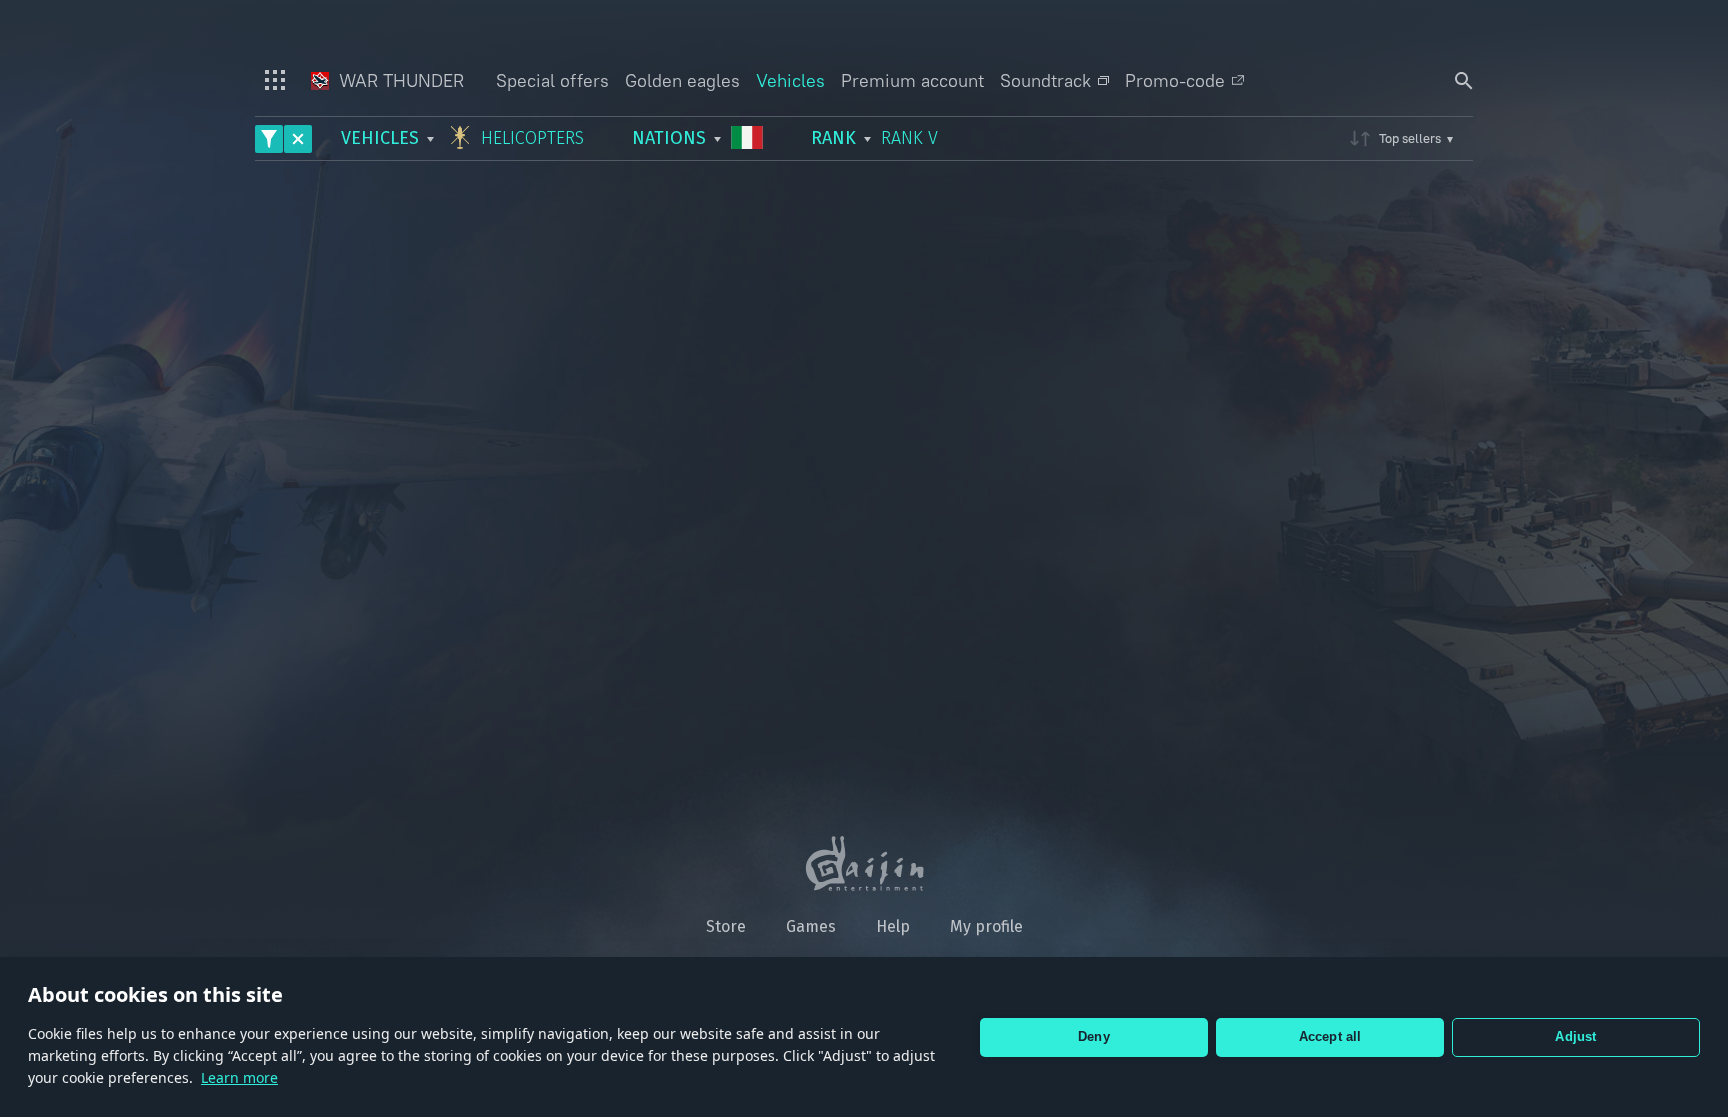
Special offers (552, 80)
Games (811, 926)
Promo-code (1175, 80)
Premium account (912, 80)
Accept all (1330, 1036)
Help (893, 926)
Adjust (1575, 1036)
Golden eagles (682, 80)
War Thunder (399, 80)
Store (726, 926)
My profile (986, 926)
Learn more (239, 1077)
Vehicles (790, 80)
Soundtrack (1045, 80)
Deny (1094, 1036)
